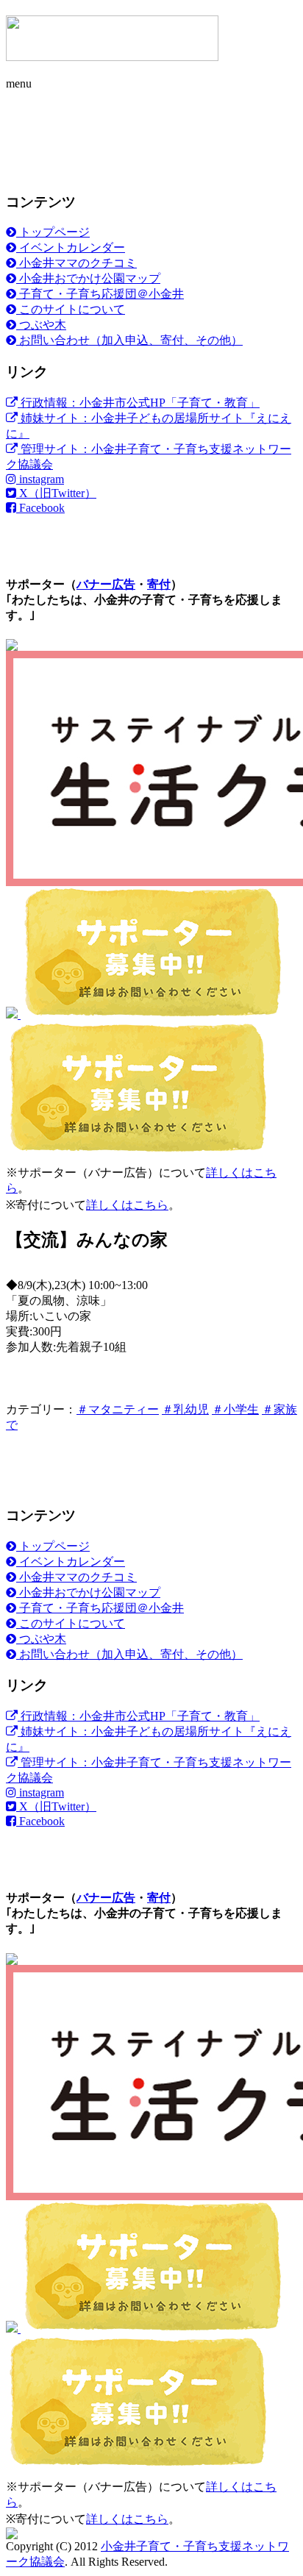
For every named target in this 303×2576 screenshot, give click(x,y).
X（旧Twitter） (56, 493)
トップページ (53, 232)
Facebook (40, 508)
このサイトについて (71, 309)
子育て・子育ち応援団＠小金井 (100, 294)
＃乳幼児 (185, 1409)
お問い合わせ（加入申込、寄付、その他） (129, 340)
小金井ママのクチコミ (76, 263)
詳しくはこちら (127, 1205)
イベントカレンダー (71, 247)
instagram (40, 479)
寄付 (159, 584)
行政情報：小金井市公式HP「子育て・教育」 (139, 403)
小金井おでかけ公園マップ (88, 278)
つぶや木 (41, 325)
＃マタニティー (118, 1409)
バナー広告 (106, 584)
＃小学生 (235, 1409)
